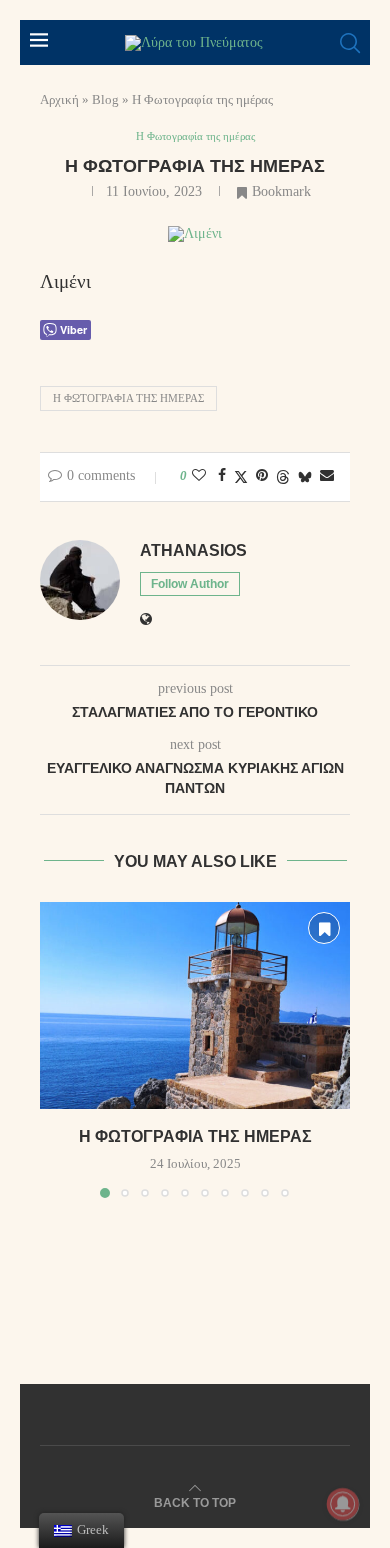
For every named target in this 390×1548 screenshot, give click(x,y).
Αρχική (59, 99)
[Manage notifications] (343, 1504)
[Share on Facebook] (222, 476)
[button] (57, 1049)
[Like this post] (199, 476)
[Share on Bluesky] (305, 477)
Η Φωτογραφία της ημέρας (128, 398)
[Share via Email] (327, 476)
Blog (105, 99)
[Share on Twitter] (241, 477)
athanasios (193, 550)
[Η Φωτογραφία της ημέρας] (195, 1005)
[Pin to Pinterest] (262, 476)
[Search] (350, 43)
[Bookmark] (324, 928)
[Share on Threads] (283, 477)
